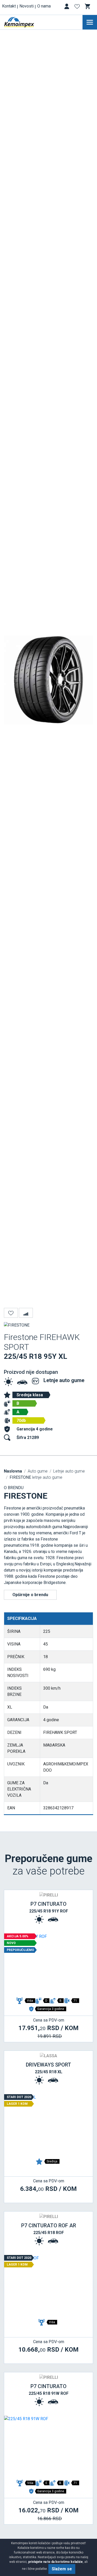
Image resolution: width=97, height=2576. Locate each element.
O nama (44, 6)
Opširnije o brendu (30, 1595)
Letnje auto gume (64, 1380)
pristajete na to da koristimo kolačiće (55, 2562)
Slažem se (62, 2569)
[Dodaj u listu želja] (11, 1313)
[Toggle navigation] (90, 22)
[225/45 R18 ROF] (48, 2286)
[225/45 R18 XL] (48, 2125)
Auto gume (38, 1471)
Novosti (27, 6)
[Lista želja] (78, 7)
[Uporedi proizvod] (26, 1313)
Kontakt (9, 6)
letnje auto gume (36, 1477)
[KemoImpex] (27, 22)
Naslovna (13, 1471)
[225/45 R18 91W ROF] (48, 2447)
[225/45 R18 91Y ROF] (48, 1964)
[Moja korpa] (88, 6)
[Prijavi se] (67, 7)
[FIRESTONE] (17, 1325)
